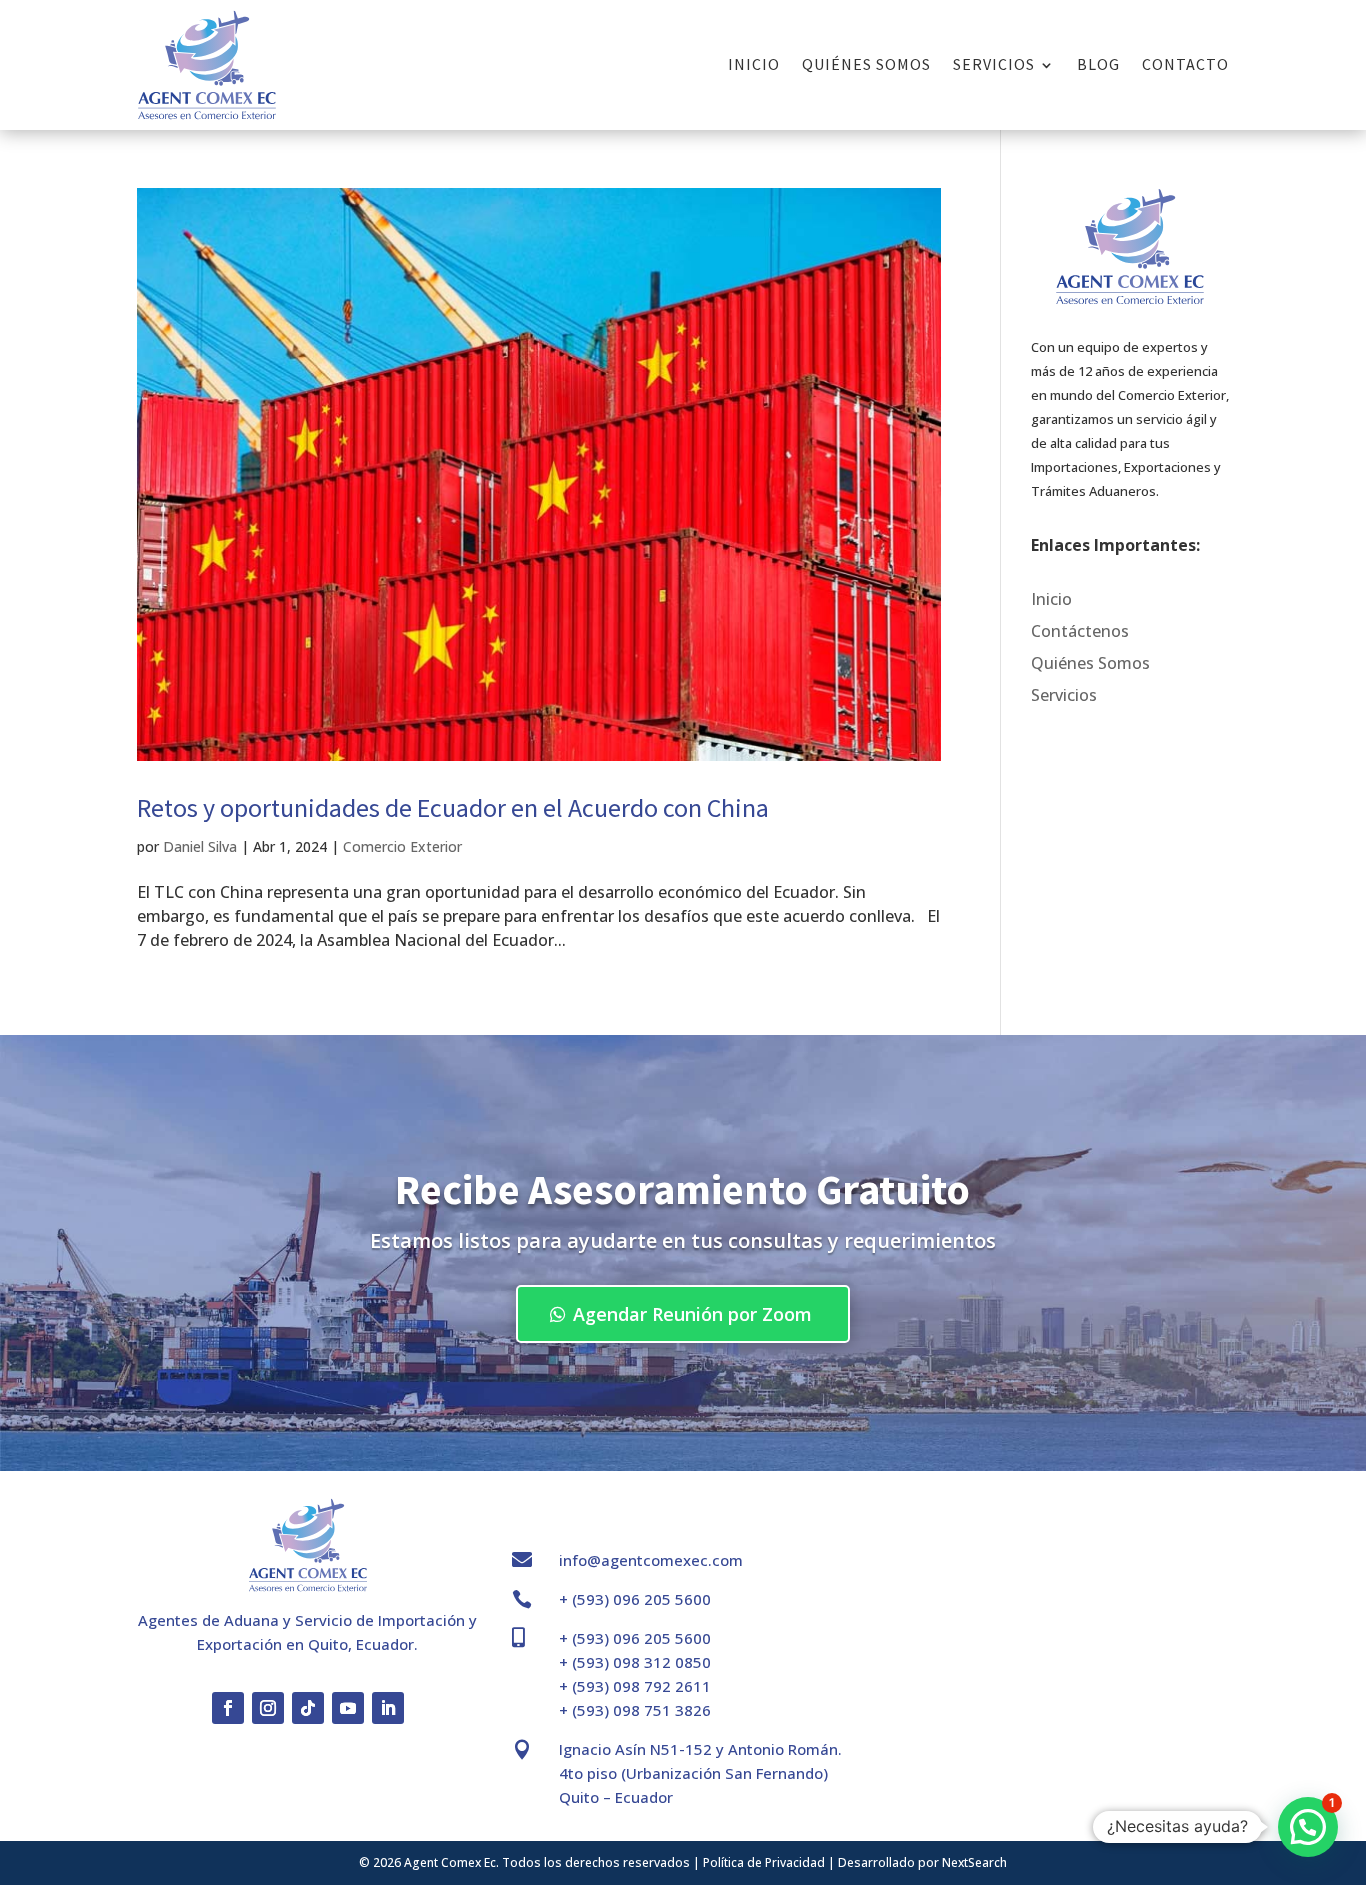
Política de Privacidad (764, 1862)
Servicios (994, 64)
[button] (1308, 1827)
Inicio (754, 64)
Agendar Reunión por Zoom (692, 1314)
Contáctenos (1080, 631)
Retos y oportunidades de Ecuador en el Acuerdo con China (453, 807)
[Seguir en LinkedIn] (388, 1708)
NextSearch (974, 1862)
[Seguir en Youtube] (348, 1708)
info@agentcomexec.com (651, 1560)
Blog (1098, 64)
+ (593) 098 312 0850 (635, 1662)
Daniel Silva (200, 846)
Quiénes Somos (866, 64)
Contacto (1185, 64)
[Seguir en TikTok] (308, 1708)
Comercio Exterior (402, 846)
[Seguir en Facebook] (228, 1708)
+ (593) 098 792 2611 (635, 1686)
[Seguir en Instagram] (268, 1708)
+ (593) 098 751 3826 (635, 1710)
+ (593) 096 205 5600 (635, 1599)
